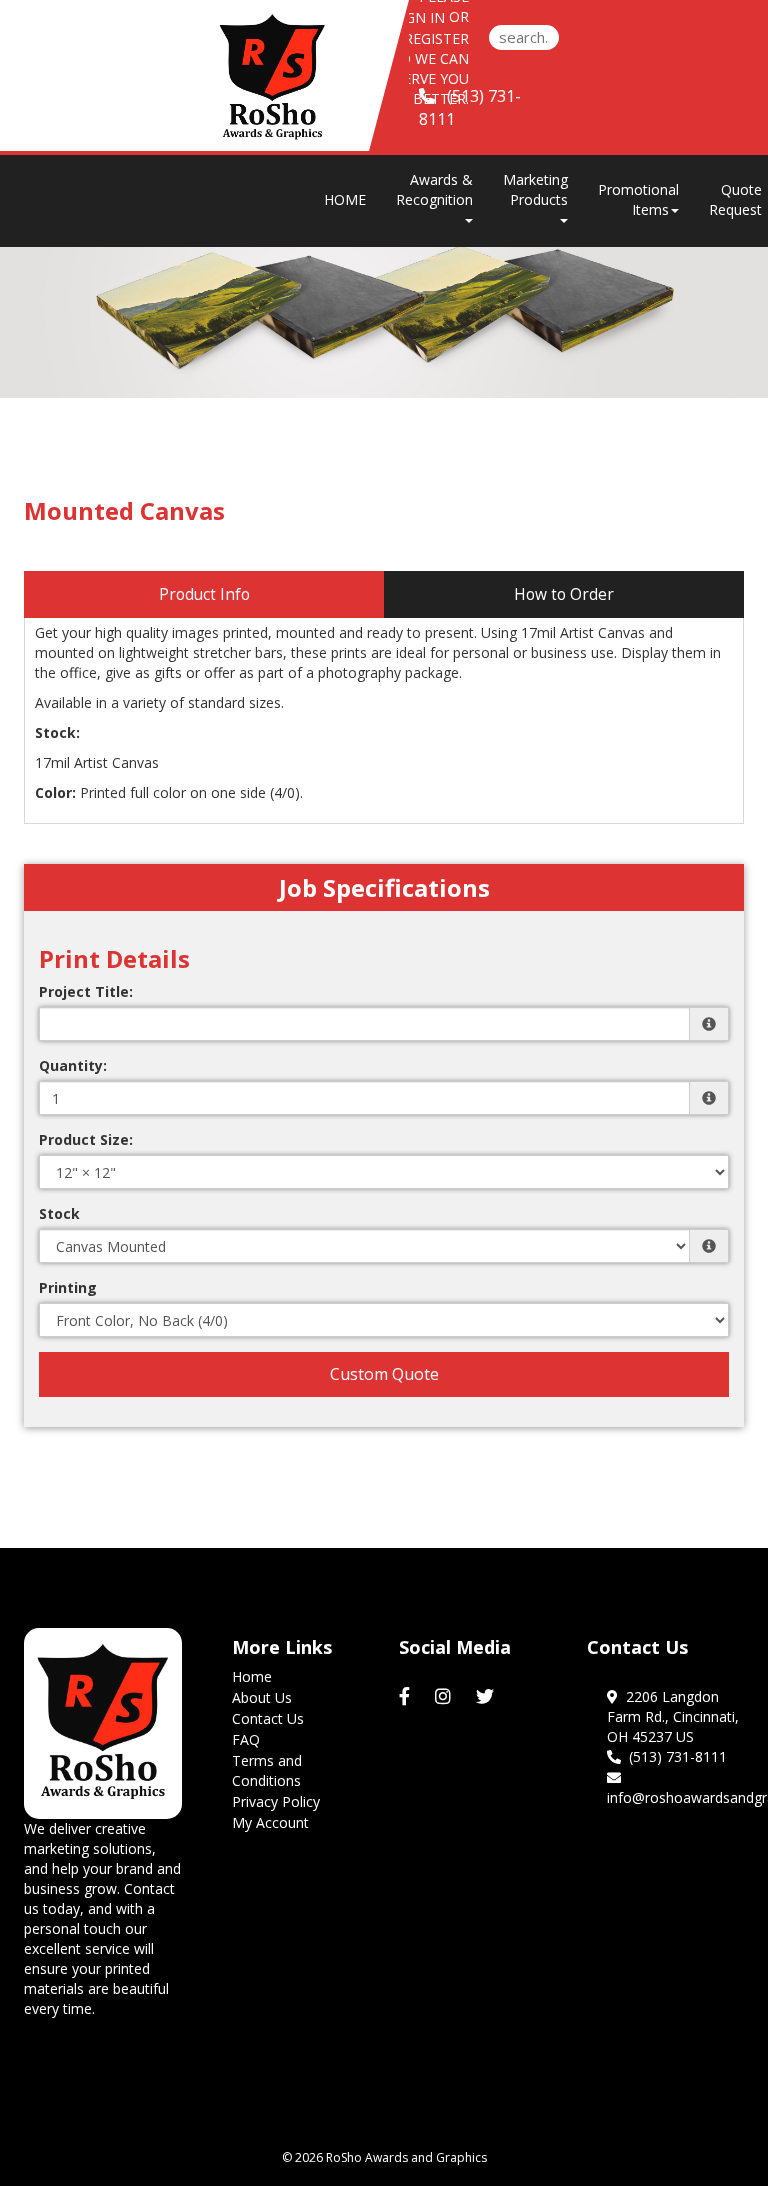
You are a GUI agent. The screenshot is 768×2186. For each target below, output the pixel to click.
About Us (262, 1697)
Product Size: (86, 1139)
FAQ (246, 1739)
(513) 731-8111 (674, 1756)
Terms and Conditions (267, 1770)
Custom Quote (384, 1374)
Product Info (204, 594)
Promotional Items (638, 199)
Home (252, 1676)
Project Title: (86, 991)
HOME (345, 199)
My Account (270, 1822)
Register (436, 38)
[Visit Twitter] (487, 1697)
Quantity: (73, 1065)
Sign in (419, 17)
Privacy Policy (276, 1801)
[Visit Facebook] (407, 1697)
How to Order (564, 594)
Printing (68, 1287)
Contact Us (268, 1718)
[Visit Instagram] (445, 1697)
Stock (59, 1213)
